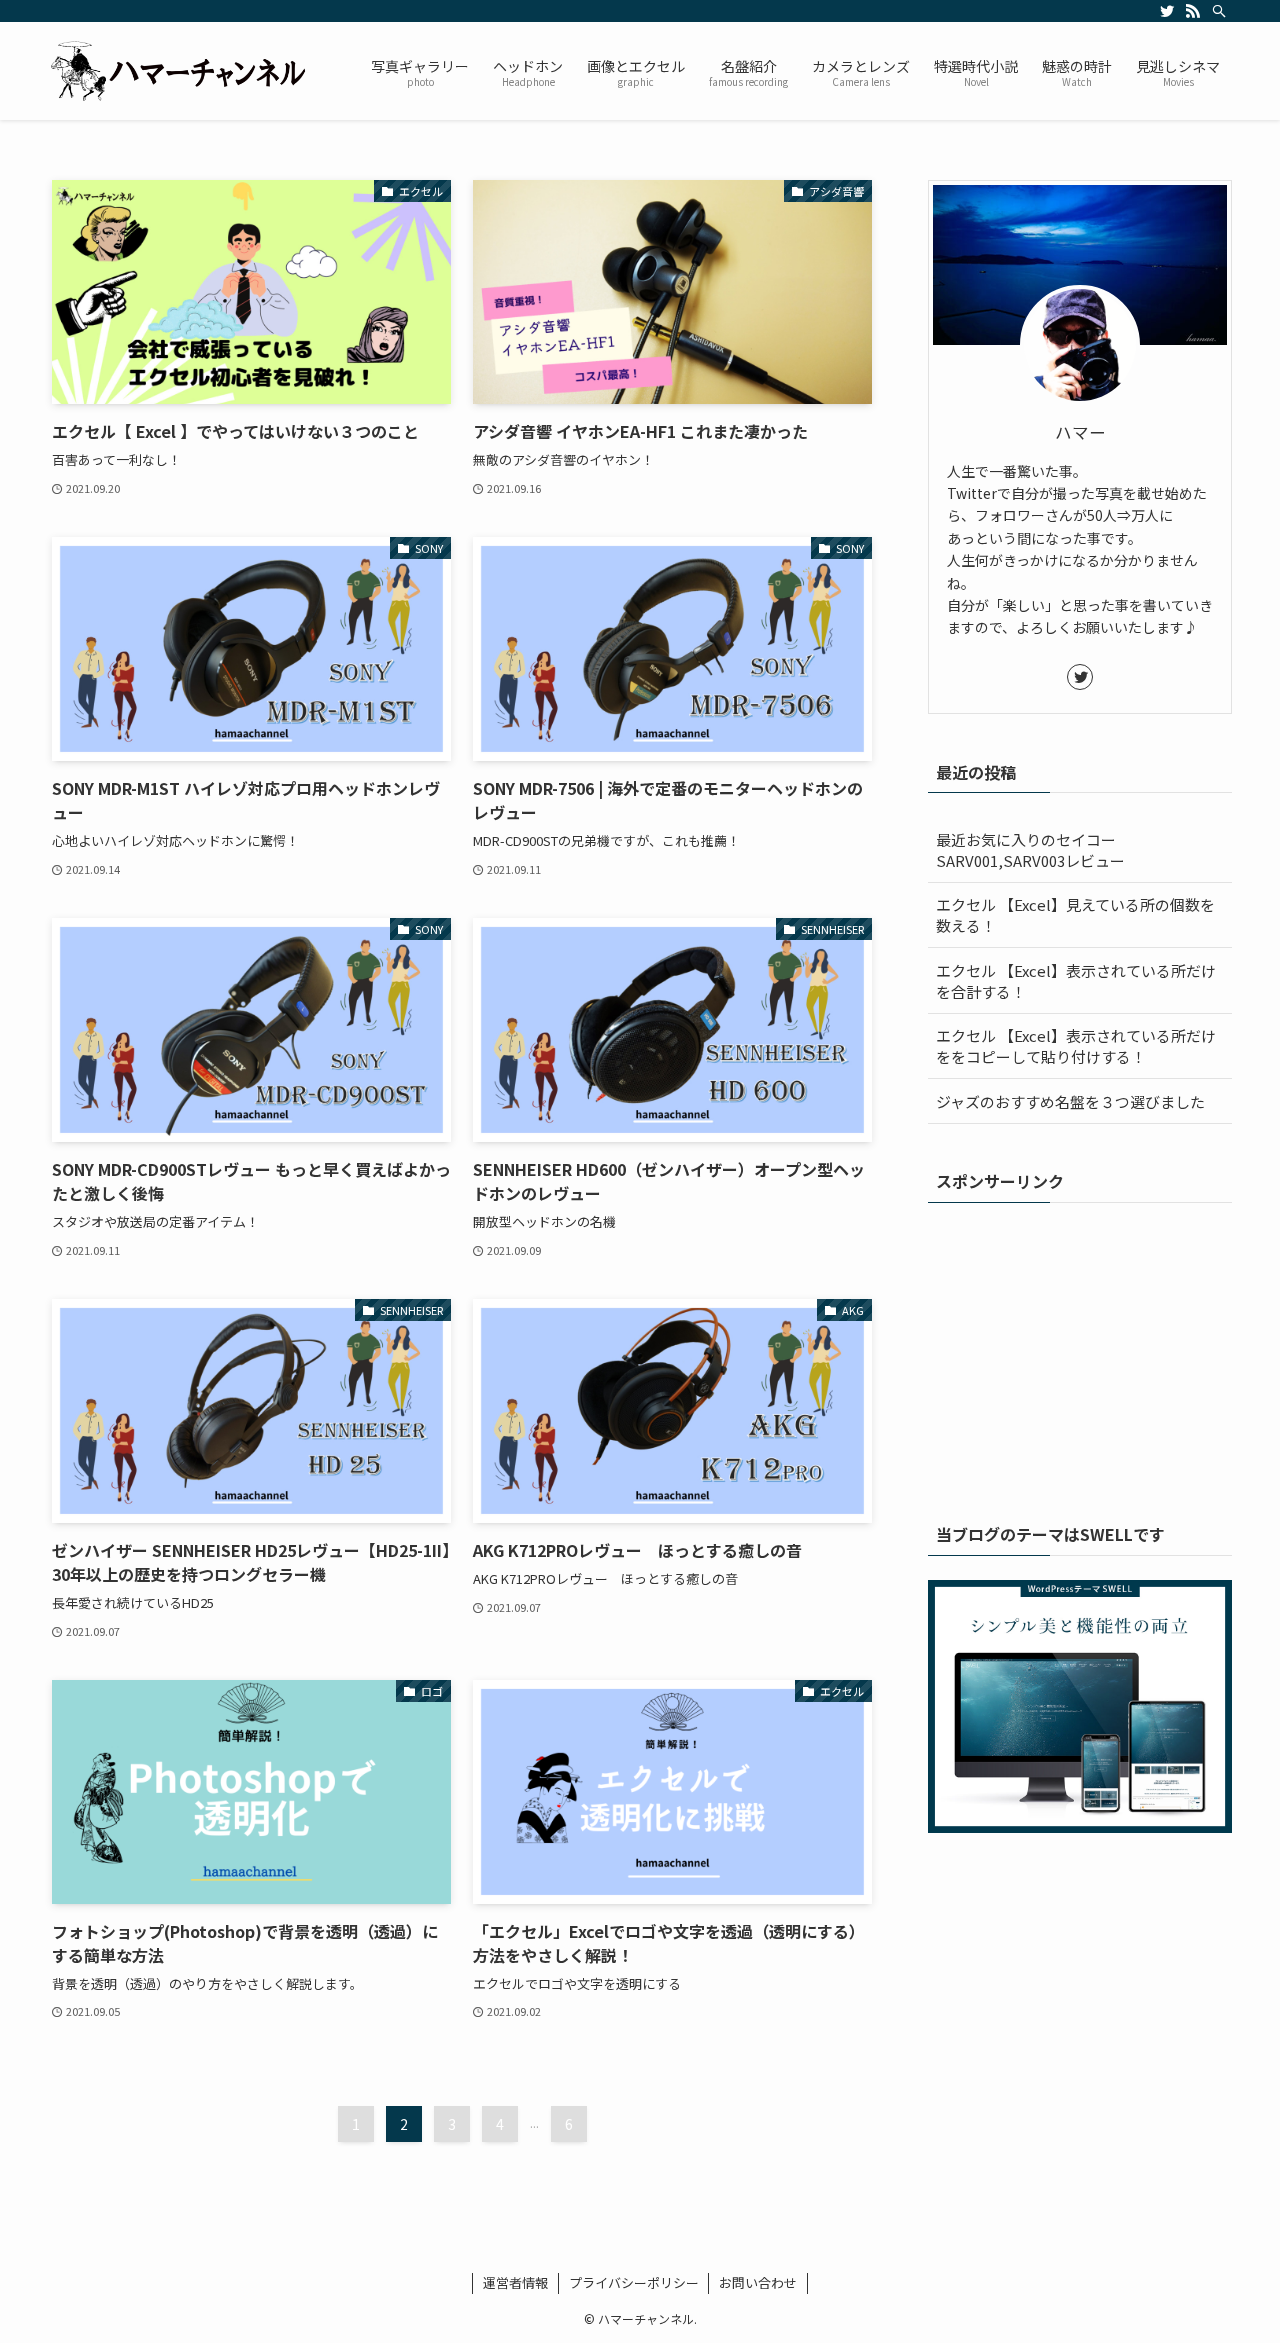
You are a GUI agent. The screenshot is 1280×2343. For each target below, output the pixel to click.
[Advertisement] (1080, 1352)
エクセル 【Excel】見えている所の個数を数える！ (1075, 915)
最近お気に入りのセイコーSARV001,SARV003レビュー (1030, 850)
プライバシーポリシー (634, 2282)
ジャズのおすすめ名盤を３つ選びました (1070, 1101)
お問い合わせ (758, 2282)
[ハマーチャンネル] (183, 71)
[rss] (1193, 11)
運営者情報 (515, 2282)
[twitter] (1167, 11)
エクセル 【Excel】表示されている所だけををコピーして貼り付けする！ (1076, 1046)
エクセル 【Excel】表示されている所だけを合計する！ (1076, 981)
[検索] (1219, 11)
